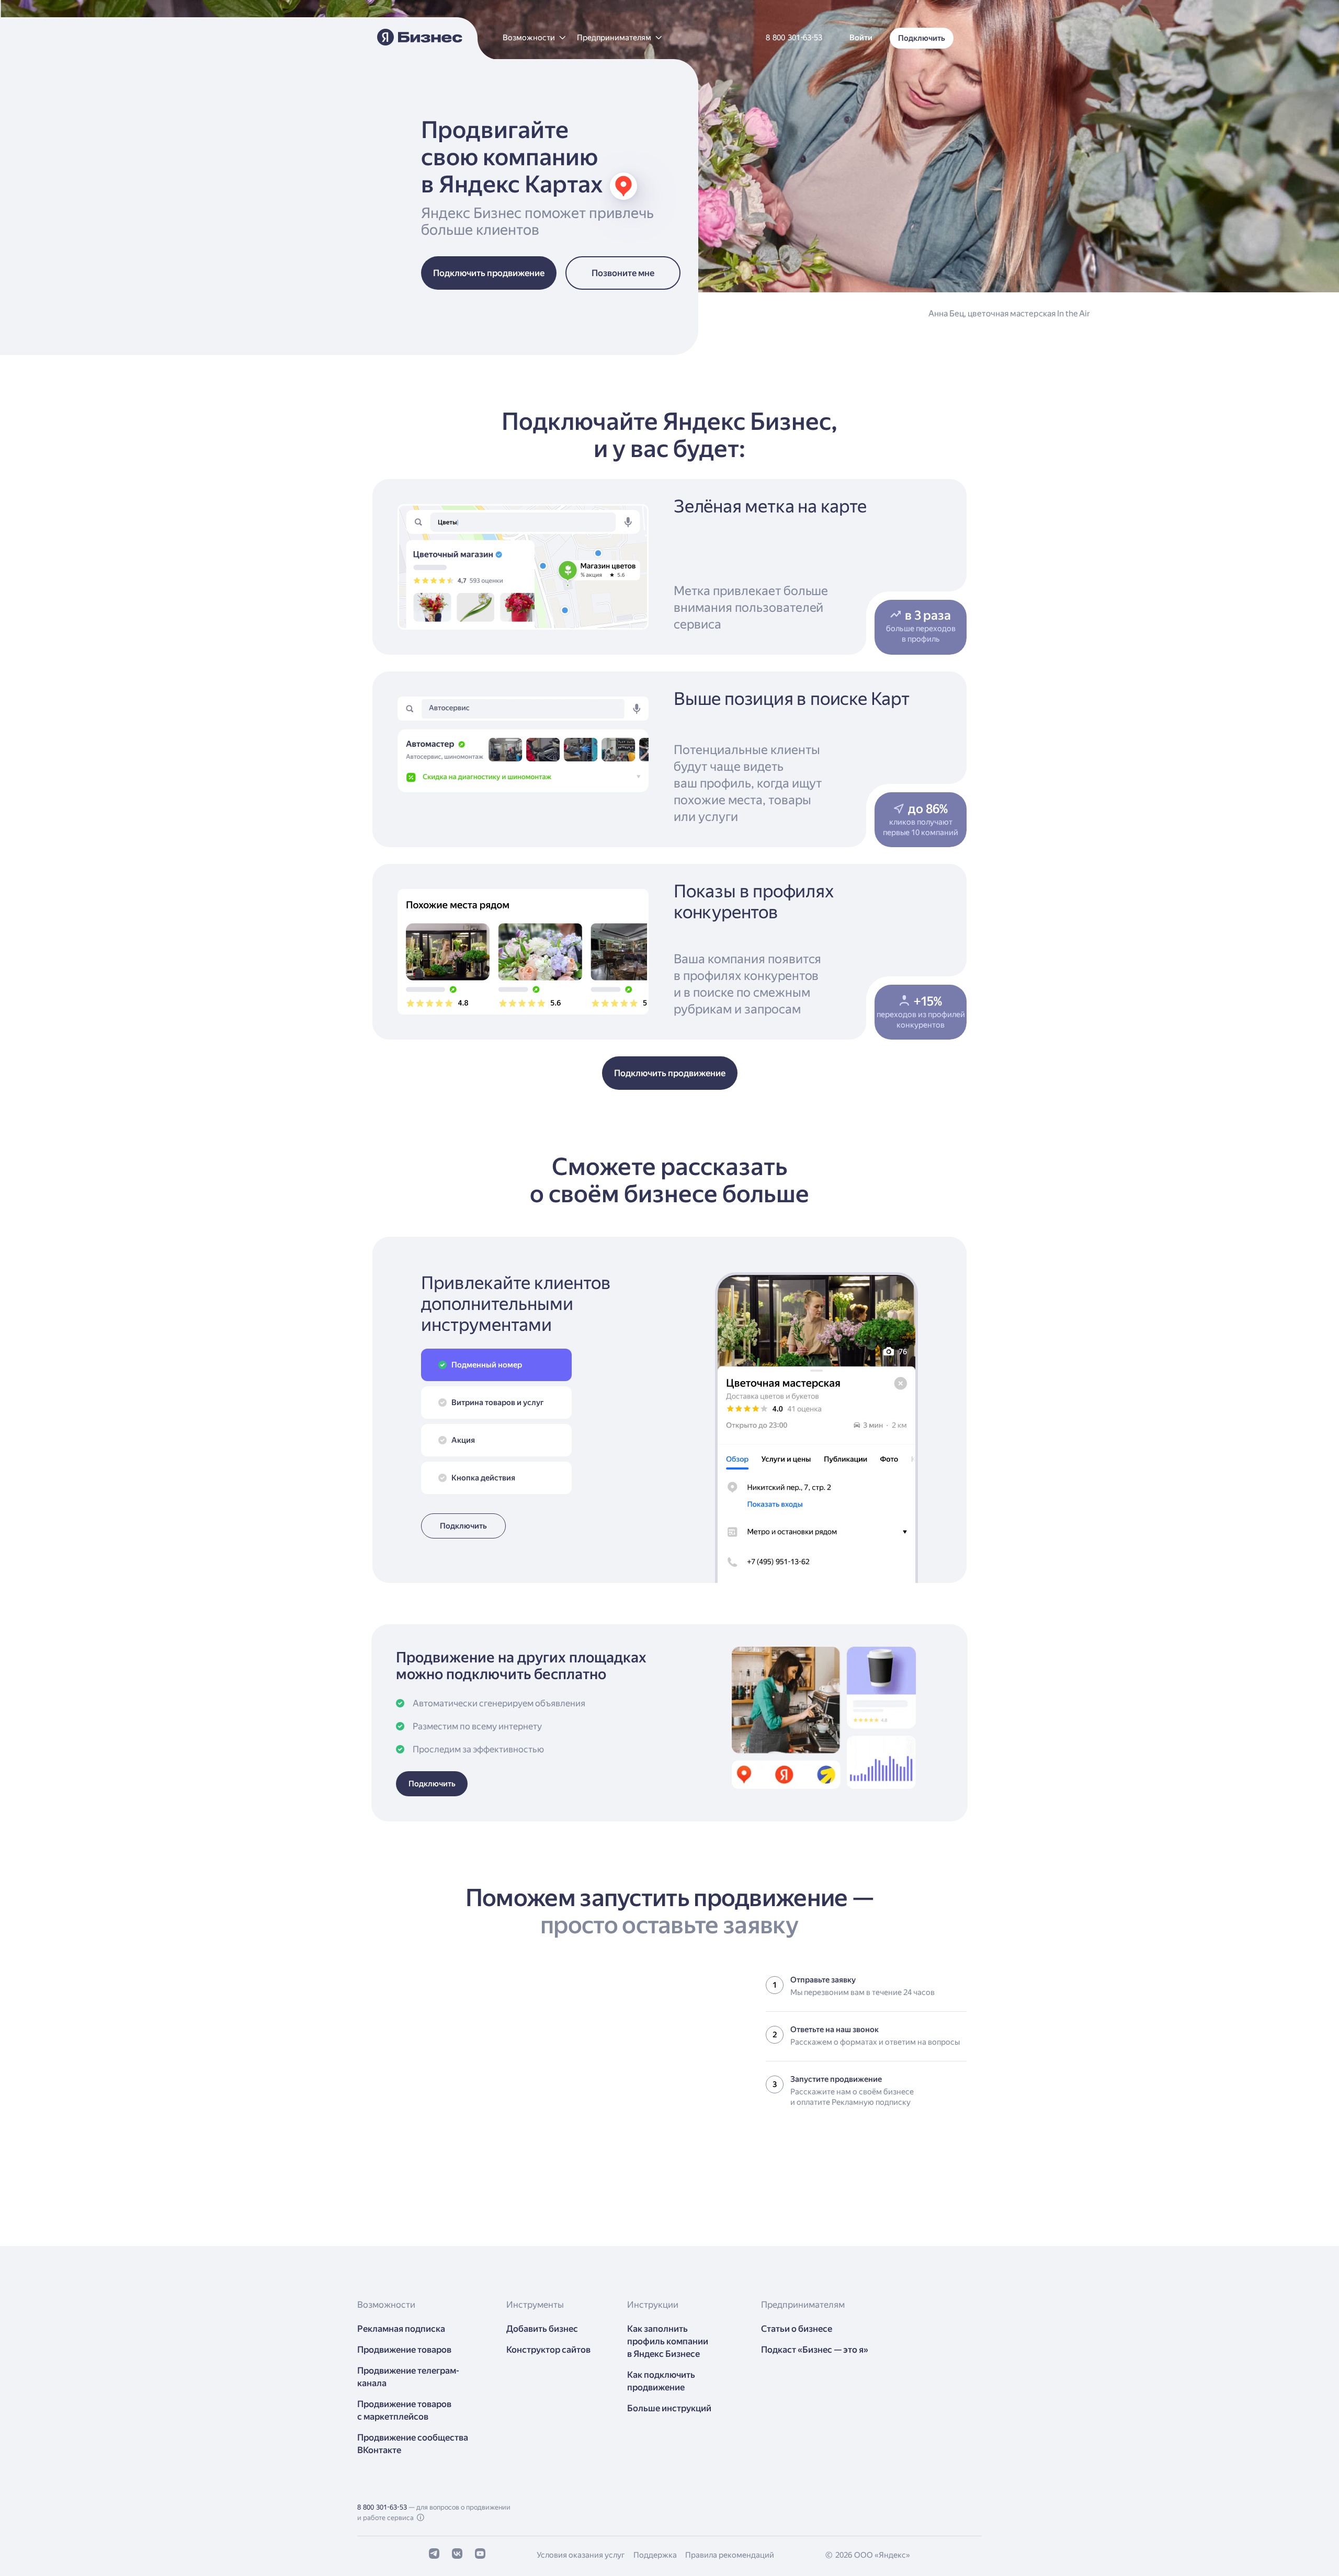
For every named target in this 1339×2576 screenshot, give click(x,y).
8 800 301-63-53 (382, 2507)
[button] (534, 38)
